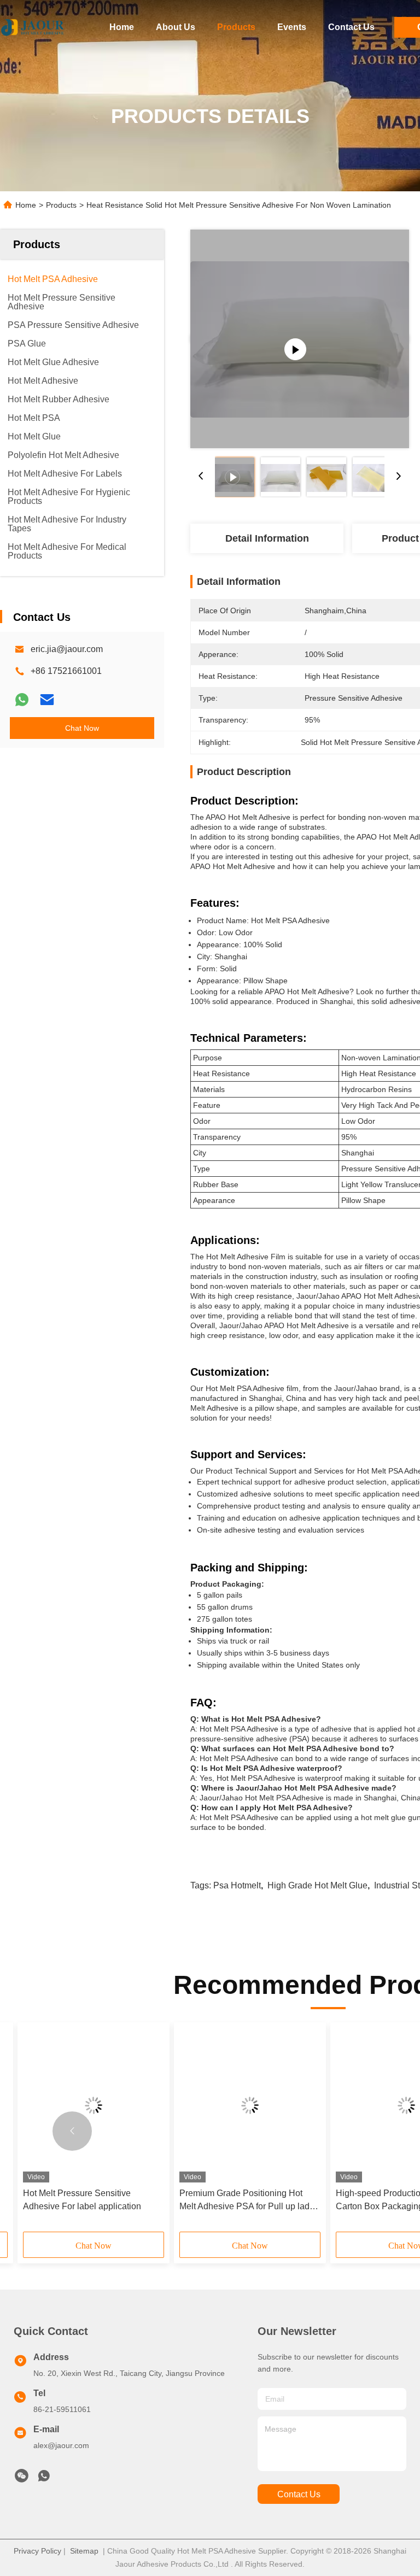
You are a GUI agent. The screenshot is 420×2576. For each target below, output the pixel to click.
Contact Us (351, 27)
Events (292, 27)
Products (236, 27)
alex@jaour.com (61, 2445)
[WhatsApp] (22, 700)
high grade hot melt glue (317, 1885)
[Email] (47, 700)
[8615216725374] (44, 2479)
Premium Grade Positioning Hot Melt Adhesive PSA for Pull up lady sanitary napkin (247, 2201)
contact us (299, 2494)
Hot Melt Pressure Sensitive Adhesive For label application (82, 2200)
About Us (176, 27)
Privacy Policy (37, 2551)
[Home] (33, 27)
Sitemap (84, 2551)
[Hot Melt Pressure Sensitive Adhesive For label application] (94, 2105)
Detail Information (267, 538)
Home (122, 27)
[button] (72, 2131)
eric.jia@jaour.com (67, 649)
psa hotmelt (237, 1885)
